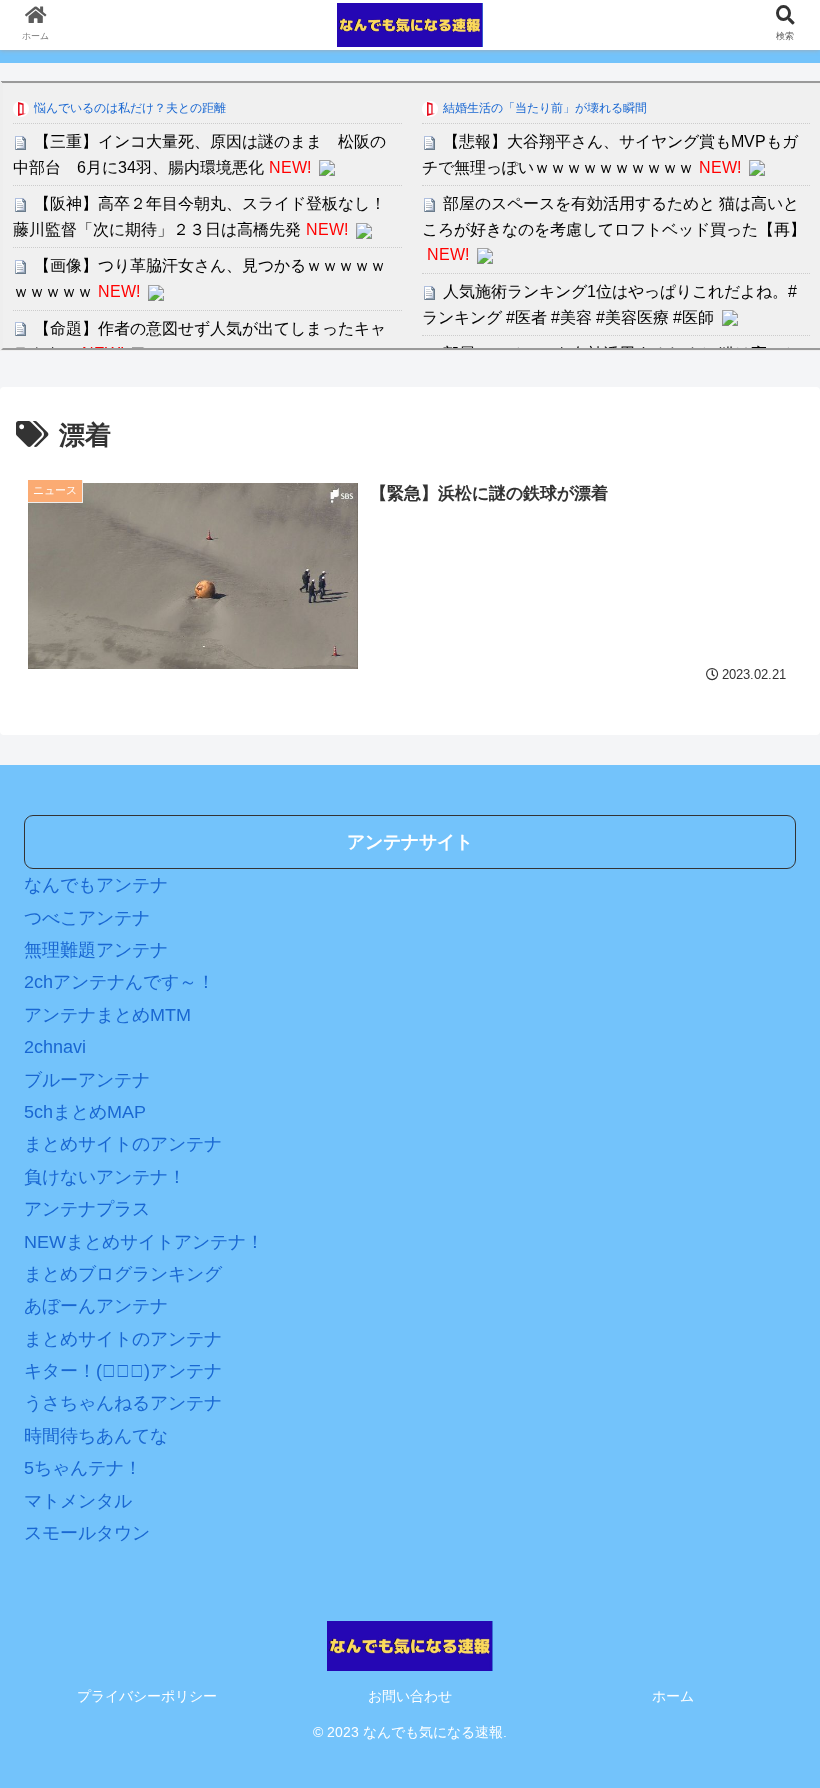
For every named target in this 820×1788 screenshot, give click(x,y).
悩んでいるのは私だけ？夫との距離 (130, 108)
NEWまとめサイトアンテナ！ (144, 1242)
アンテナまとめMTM (107, 1015)
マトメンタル (78, 1501)
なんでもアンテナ (96, 885)
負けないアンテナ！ (105, 1177)
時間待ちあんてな (96, 1436)
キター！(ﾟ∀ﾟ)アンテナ (123, 1371)
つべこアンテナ (87, 918)
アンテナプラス (87, 1209)
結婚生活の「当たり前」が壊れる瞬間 (545, 108)
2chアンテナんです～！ (119, 982)
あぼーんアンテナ (96, 1306)
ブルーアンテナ (87, 1080)
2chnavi (55, 1047)
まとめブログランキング (123, 1274)
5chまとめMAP (85, 1112)
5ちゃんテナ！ (83, 1468)
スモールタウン (87, 1533)
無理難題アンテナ (96, 950)
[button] (758, 1664)
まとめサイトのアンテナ (123, 1144)
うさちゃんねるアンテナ (123, 1403)
